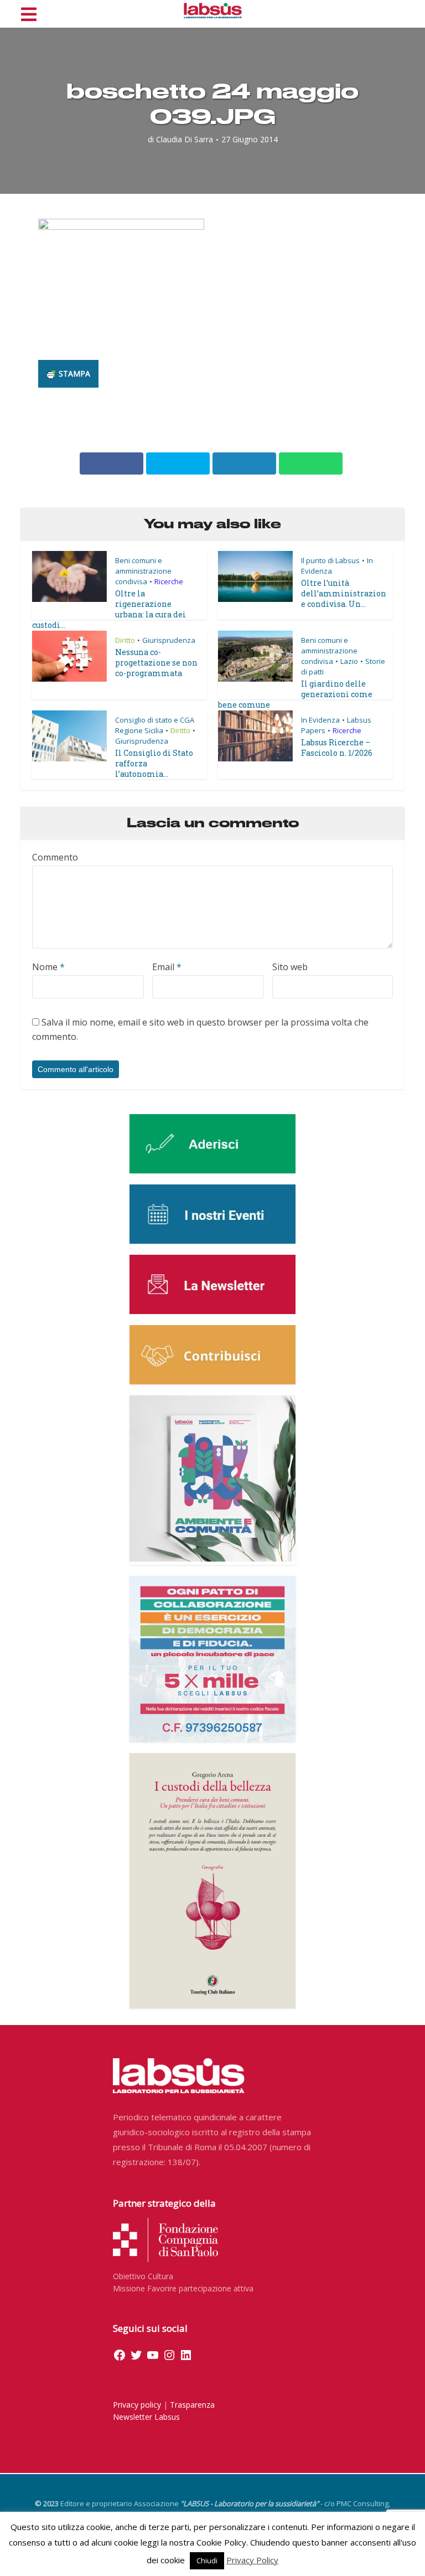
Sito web (290, 967)
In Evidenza (320, 720)
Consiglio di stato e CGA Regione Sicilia (155, 725)
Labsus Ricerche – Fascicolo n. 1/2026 (337, 748)
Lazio (349, 661)
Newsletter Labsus (146, 2417)
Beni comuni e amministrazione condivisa (143, 571)
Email (167, 967)
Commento (55, 857)
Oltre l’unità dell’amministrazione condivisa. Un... (344, 593)
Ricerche (169, 581)
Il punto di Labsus (330, 560)
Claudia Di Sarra (185, 140)
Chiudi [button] (207, 2560)
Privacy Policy (252, 2560)
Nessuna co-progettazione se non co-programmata (156, 663)
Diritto (125, 640)
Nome (48, 967)
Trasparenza (192, 2405)
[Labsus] (213, 11)
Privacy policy (137, 2405)
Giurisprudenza (169, 640)
